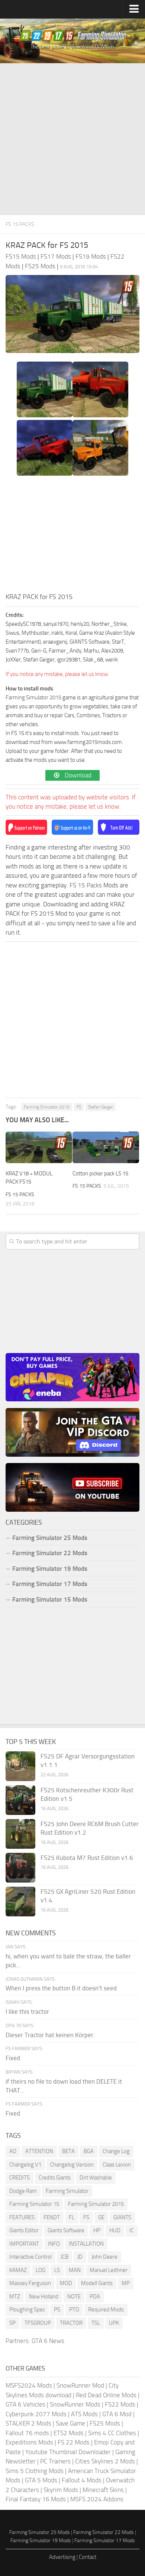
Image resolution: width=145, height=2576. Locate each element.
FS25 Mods (105, 2423)
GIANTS (122, 2217)
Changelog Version (72, 2165)
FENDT (52, 2217)
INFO (54, 2244)
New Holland (44, 2297)
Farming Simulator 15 (34, 2204)
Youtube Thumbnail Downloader (68, 2452)
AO (13, 2151)
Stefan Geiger (101, 1107)
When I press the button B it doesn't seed (61, 1988)
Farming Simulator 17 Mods (50, 1584)
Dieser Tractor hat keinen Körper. (50, 2035)
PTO (74, 2310)
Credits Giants (55, 2178)
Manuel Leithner (109, 2270)
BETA (68, 2151)
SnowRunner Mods (75, 2404)
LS (57, 2270)
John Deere (104, 2257)
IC (132, 2230)
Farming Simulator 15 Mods (50, 1599)
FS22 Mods (120, 2404)
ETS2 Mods (69, 2433)
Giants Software (66, 2230)
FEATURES (22, 2217)
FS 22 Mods (74, 2442)
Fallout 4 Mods (82, 2480)
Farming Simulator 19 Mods (50, 1569)
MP (126, 2283)
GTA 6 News (48, 2341)
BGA (89, 2151)
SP (12, 2323)
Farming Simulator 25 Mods (40, 2532)
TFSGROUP (38, 2323)
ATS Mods (84, 2414)
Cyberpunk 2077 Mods (36, 2414)
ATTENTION (39, 2151)
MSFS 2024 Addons (97, 2499)
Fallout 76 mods (27, 2433)
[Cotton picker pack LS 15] (106, 1147)
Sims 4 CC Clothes (112, 2433)
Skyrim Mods (61, 2490)
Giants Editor (24, 2230)
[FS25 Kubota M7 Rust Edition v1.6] (20, 1868)
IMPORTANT (24, 2244)
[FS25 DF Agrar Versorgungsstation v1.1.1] (20, 1766)
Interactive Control (30, 2257)
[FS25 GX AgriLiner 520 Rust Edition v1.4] (20, 1902)
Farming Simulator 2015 (33, 698)
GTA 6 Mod (117, 2414)
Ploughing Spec (27, 2310)
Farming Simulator (67, 2191)
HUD (115, 2230)
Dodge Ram (23, 2191)
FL (72, 2217)
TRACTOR (71, 2323)
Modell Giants (97, 2283)
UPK (114, 2323)
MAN (75, 2270)
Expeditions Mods (29, 2442)
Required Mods (106, 2310)
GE (101, 2217)
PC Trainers (55, 2461)
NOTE (74, 2297)
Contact (88, 2557)
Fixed (13, 2058)
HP (97, 2230)
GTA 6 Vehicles (25, 2404)
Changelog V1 (25, 2165)
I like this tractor (27, 2012)
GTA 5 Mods (41, 2480)
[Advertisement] (72, 139)
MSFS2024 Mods (29, 2385)
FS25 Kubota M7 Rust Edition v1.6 (87, 1858)
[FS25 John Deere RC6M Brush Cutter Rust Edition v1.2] (20, 1834)
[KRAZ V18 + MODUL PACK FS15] (39, 1147)
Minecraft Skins (103, 2490)
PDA (95, 2297)
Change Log (116, 2151)
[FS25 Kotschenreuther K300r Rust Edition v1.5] (20, 1800)
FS (79, 1107)
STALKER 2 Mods (28, 2423)
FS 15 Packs (20, 224)
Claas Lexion (117, 2165)
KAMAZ (18, 2270)
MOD (66, 2283)
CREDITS (20, 2178)
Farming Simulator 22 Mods (50, 1553)
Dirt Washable (96, 2178)
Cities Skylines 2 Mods (105, 2461)
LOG (41, 2270)
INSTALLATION (86, 2244)
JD (80, 2257)
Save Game (70, 2423)
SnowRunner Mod (80, 2385)
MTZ (15, 2297)
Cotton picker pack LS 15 (100, 1174)
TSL (96, 2323)
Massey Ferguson (30, 2283)
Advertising (62, 2557)
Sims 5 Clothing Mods (35, 2471)
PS (57, 2310)
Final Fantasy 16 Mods (36, 2499)
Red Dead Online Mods (106, 2395)
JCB (65, 2257)
